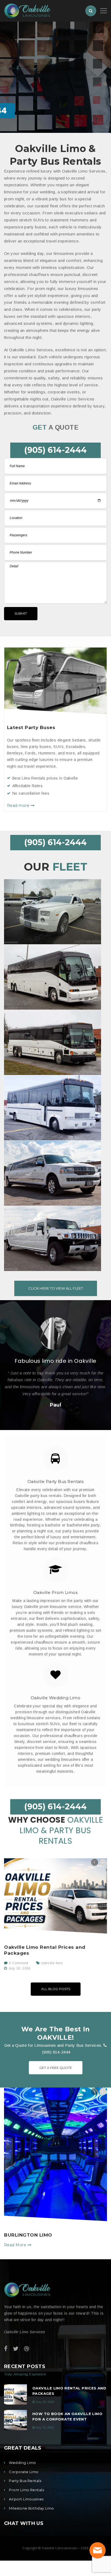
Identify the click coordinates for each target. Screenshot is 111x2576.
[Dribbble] (27, 2349)
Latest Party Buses (31, 727)
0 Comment (18, 1963)
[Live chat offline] (98, 2550)
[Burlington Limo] (55, 2154)
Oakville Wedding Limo (55, 1698)
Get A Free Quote (56, 2068)
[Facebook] (6, 2349)
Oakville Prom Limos (56, 1592)
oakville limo (52, 1963)
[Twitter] (16, 2349)
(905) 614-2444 (55, 450)
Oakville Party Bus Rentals (56, 1481)
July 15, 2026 (45, 2427)
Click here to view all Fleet (56, 1288)
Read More (16, 2245)
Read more (19, 805)
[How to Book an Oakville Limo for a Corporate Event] (15, 2420)
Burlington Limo (28, 2235)
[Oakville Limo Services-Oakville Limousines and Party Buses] (27, 10)
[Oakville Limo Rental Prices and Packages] (55, 1896)
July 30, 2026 (19, 1968)
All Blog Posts (56, 1989)
